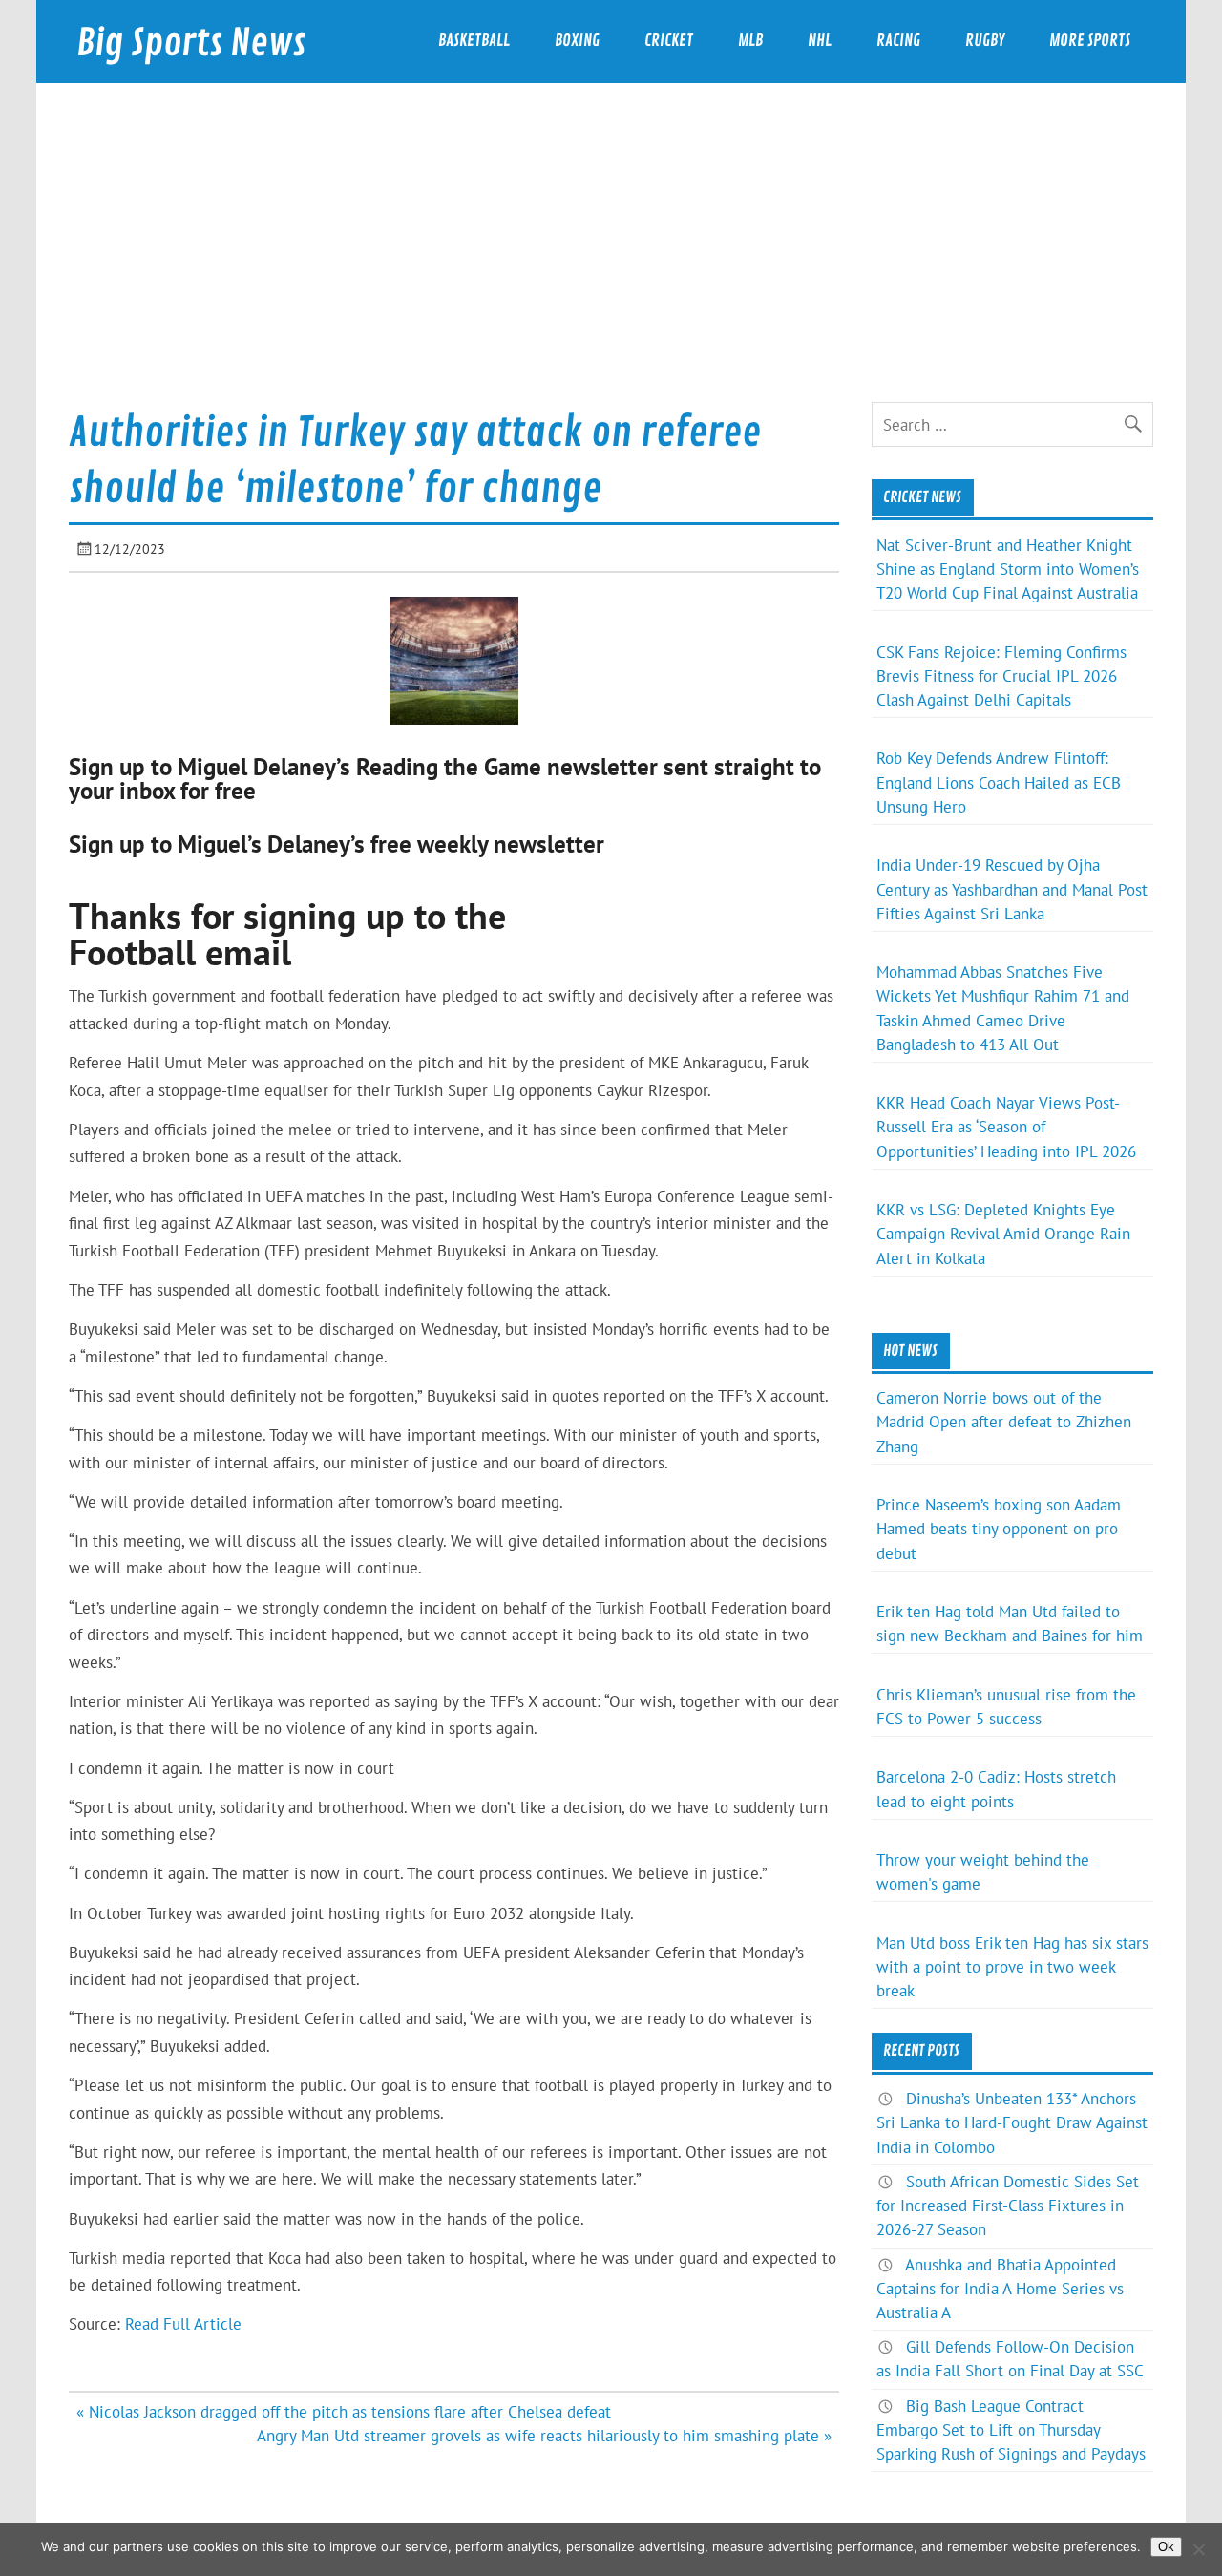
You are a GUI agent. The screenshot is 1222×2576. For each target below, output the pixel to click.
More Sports (1090, 41)
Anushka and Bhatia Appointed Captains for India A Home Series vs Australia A (1000, 2289)
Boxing (577, 41)
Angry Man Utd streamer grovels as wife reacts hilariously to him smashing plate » (544, 2436)
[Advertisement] (611, 259)
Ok (1166, 2547)
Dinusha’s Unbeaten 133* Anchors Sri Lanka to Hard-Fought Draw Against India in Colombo (1012, 2122)
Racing (898, 41)
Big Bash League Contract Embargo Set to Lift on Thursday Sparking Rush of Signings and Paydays (1011, 2430)
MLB (750, 41)
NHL (820, 41)
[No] (1198, 2549)
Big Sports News (191, 43)
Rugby (985, 41)
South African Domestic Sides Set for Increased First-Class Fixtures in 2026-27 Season (1008, 2206)
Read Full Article (183, 2324)
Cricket (669, 41)
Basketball (474, 41)
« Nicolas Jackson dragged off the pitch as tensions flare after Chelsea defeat (344, 2412)
